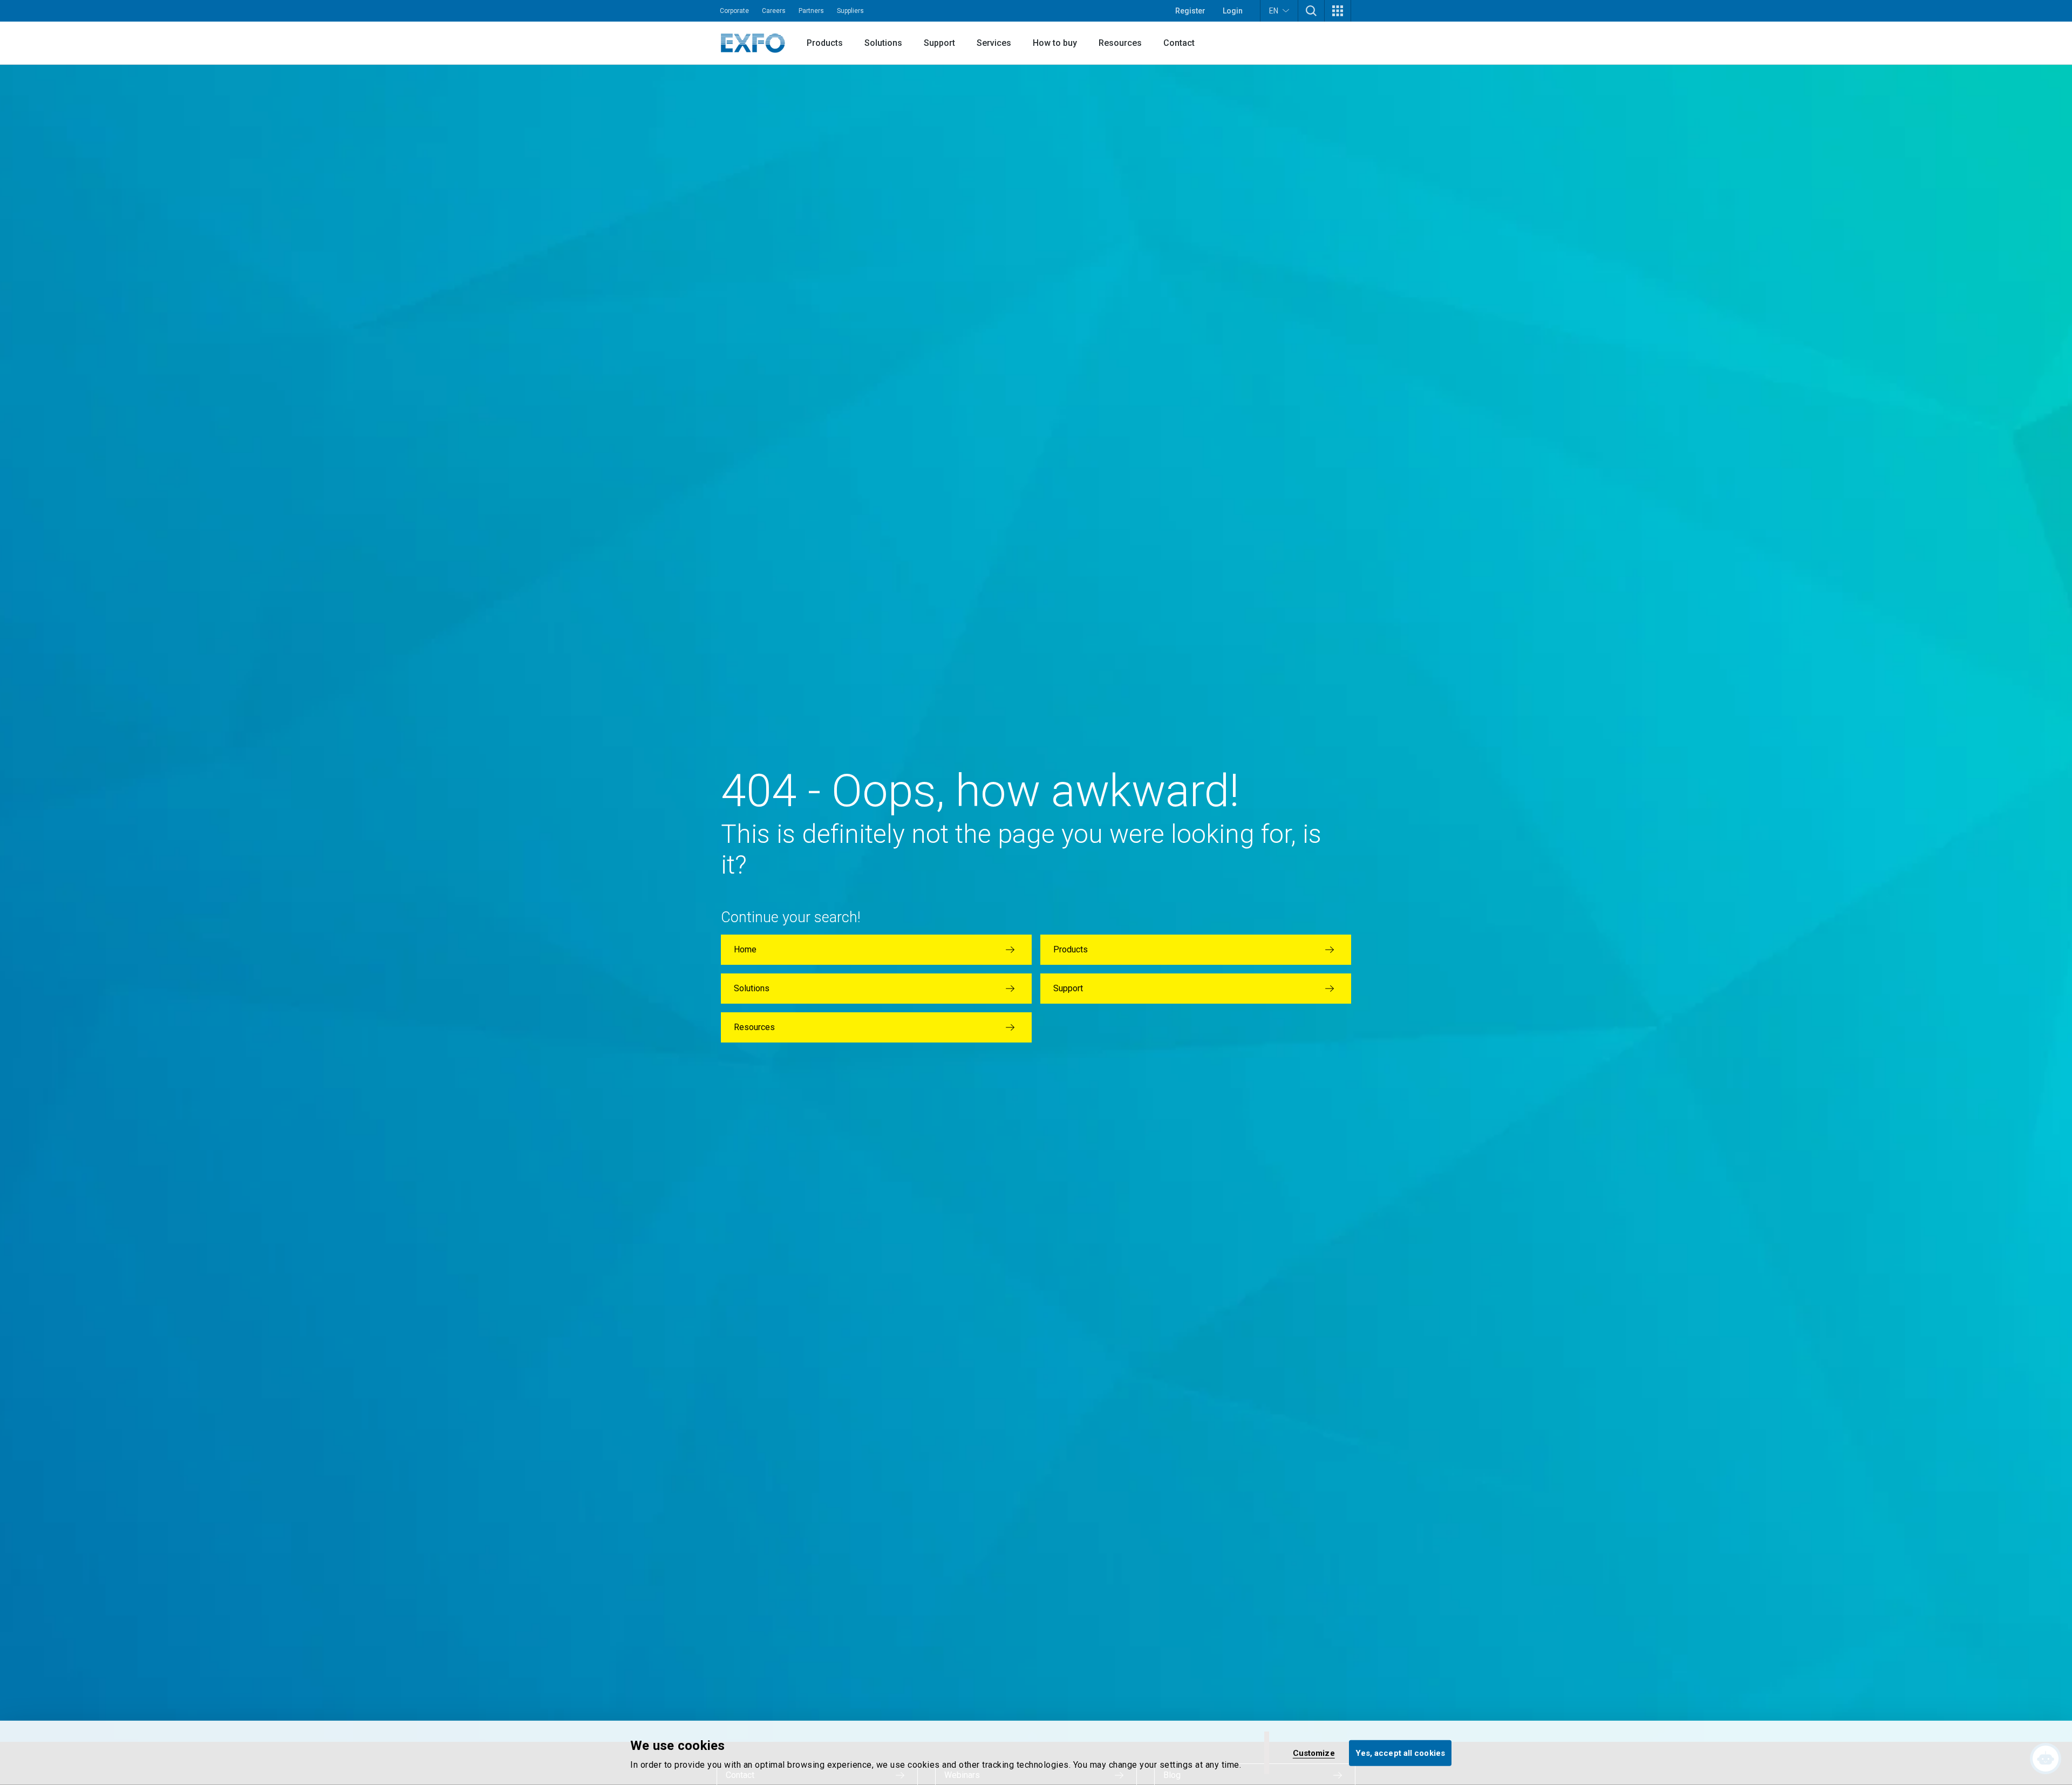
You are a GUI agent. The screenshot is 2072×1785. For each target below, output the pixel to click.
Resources (1120, 43)
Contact (1179, 43)
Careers (774, 11)
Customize (1314, 1753)
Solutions (883, 43)
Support (939, 43)
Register (1190, 11)
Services (994, 43)
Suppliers (850, 11)
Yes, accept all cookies (1400, 1753)
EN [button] (1274, 11)
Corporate (734, 11)
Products (825, 43)
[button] (1311, 11)
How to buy (1055, 43)
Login (1233, 11)
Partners (811, 11)
